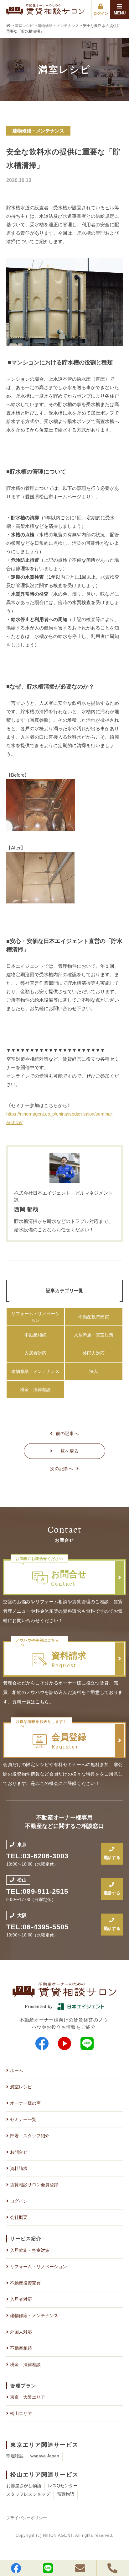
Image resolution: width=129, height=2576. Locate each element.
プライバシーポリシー (27, 2518)
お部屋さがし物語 (24, 2486)
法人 (94, 1371)
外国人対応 (94, 1353)
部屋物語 (15, 2456)
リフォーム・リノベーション (35, 1317)
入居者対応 (35, 1353)
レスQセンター (63, 2486)
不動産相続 (35, 1335)
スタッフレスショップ (28, 2494)
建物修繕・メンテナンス (35, 1371)
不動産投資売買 (94, 1317)
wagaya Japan (45, 2456)
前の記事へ (67, 1433)
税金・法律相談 (35, 1390)
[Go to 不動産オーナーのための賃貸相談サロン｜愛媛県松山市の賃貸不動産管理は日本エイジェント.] (9, 26)
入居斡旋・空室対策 (94, 1335)
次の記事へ (62, 1469)
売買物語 (65, 2494)
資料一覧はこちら (31, 1702)
